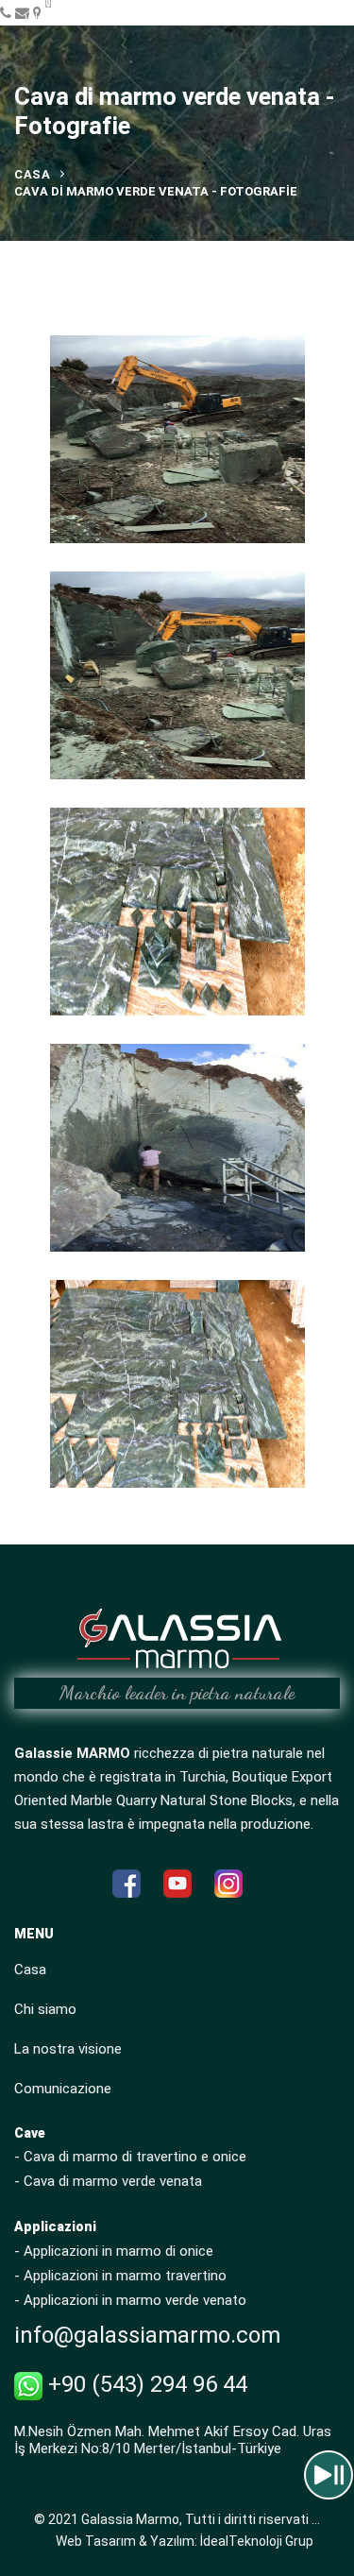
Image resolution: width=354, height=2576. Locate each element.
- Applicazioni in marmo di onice (114, 2251)
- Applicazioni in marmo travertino (120, 2276)
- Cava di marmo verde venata (108, 2181)
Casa (32, 174)
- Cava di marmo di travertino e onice (130, 2157)
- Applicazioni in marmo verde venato (130, 2300)
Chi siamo (45, 2009)
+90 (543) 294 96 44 (145, 2384)
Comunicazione (63, 2089)
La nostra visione (68, 2049)
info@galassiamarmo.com (147, 2335)
